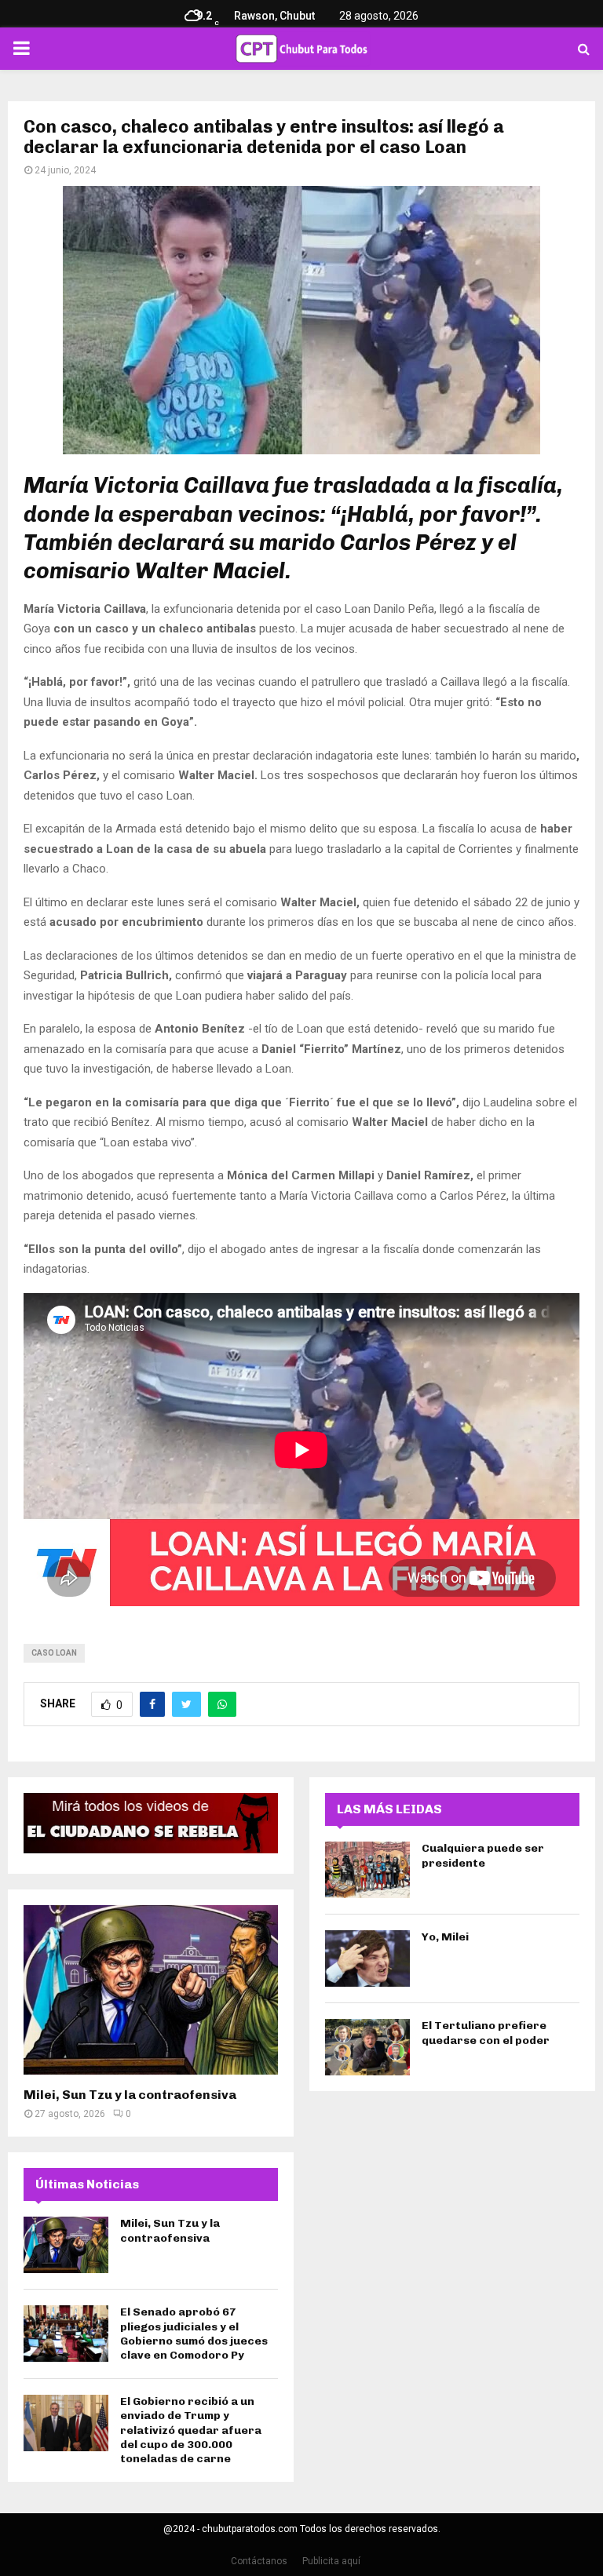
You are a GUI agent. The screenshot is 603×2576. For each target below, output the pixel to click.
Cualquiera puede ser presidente (483, 1855)
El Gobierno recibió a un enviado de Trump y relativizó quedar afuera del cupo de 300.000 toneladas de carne (191, 2430)
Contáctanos (259, 2561)
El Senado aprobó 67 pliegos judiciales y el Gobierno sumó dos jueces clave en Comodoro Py (194, 2334)
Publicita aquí (331, 2561)
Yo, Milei (445, 1937)
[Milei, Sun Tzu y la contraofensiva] (151, 1990)
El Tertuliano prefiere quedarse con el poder (486, 2033)
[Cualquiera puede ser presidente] (367, 1870)
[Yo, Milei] (367, 1958)
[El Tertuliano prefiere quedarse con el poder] (367, 2047)
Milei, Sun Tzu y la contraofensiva (130, 2095)
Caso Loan (54, 1653)
